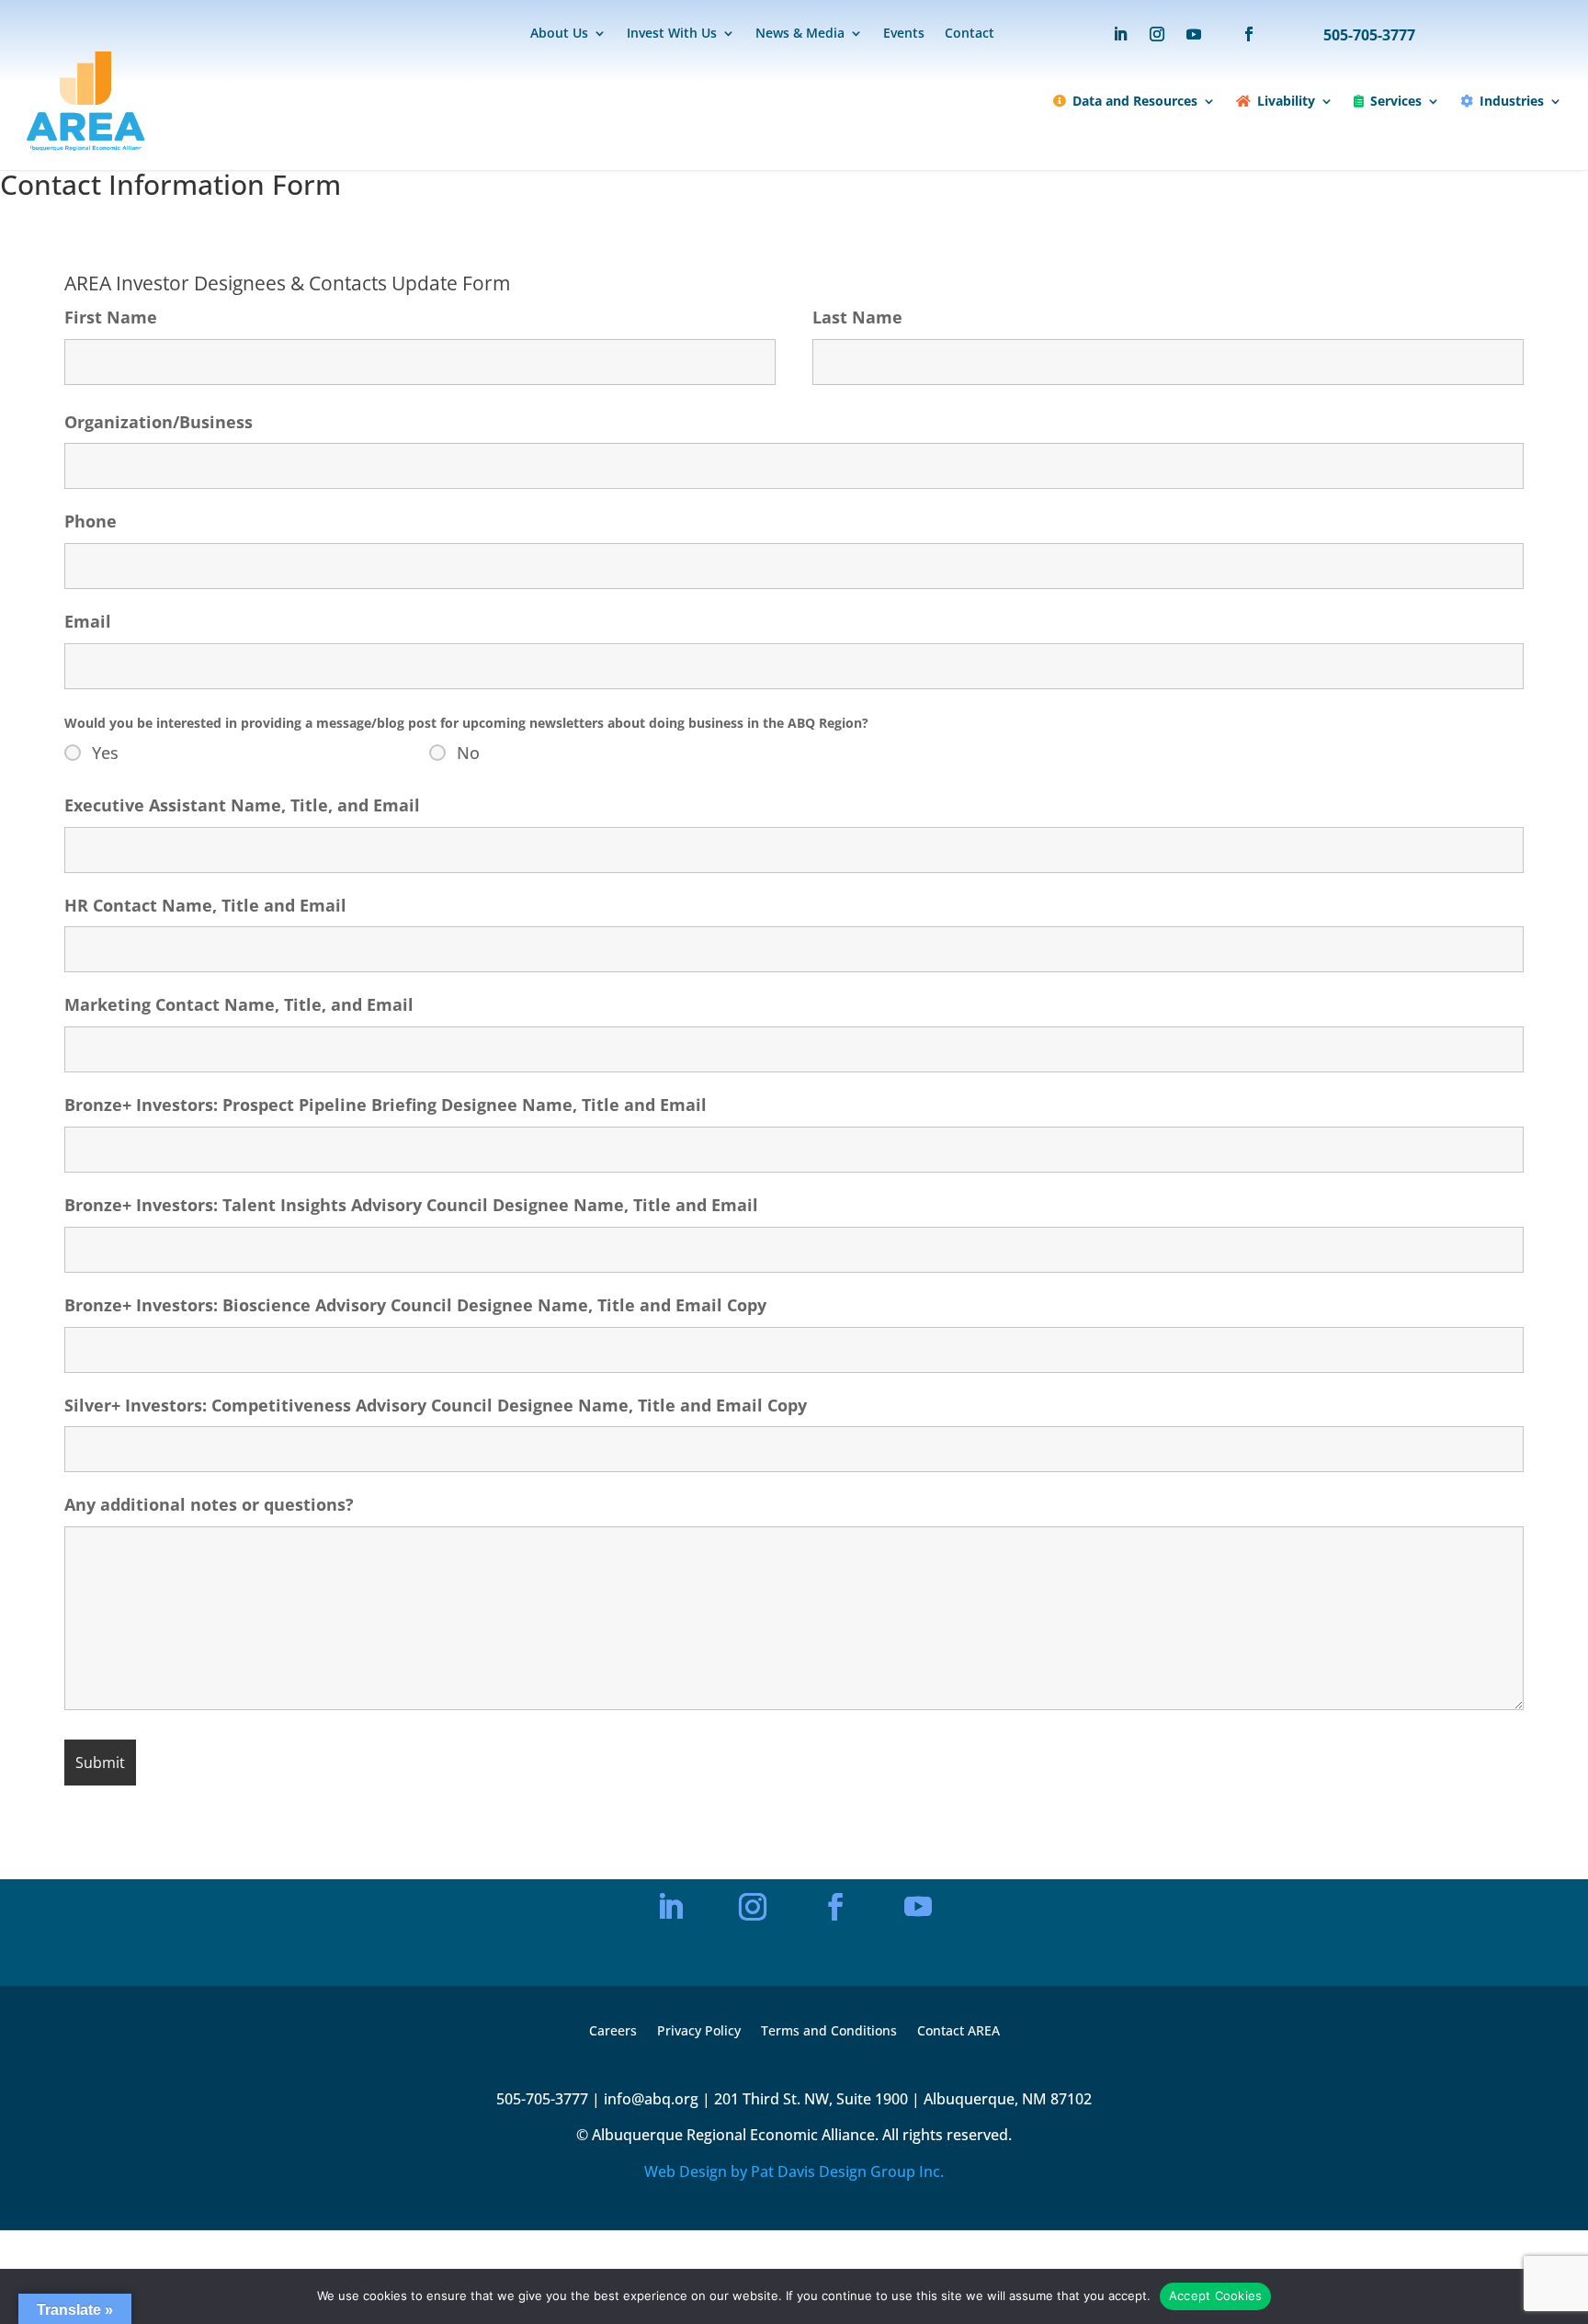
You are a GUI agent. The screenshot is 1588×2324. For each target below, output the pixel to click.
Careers (613, 2032)
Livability (1286, 101)
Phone (91, 521)
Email (88, 621)
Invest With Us (672, 34)
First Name (111, 317)
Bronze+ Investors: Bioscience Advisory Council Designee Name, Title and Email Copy (415, 1305)
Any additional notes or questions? (209, 1504)
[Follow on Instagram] (1157, 34)
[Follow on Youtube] (1194, 34)
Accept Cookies (1216, 2296)
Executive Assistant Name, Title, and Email (242, 805)
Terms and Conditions (829, 2032)
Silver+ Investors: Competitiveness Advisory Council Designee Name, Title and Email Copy (436, 1405)
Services (1396, 101)
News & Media (800, 34)
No (468, 753)
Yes (105, 753)
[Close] (982, 1704)
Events (904, 34)
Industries (1512, 101)
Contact (970, 34)
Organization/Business (159, 422)
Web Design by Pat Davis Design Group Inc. (794, 2171)
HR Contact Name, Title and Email (205, 905)
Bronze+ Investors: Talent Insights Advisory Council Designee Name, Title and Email (411, 1205)
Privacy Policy (699, 2032)
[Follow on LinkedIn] (1120, 34)
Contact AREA (958, 2032)
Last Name (857, 317)
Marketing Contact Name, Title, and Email (239, 1004)
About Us (559, 34)
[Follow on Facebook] (1240, 34)
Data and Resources (1135, 101)
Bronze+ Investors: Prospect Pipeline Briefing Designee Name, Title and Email (386, 1105)
